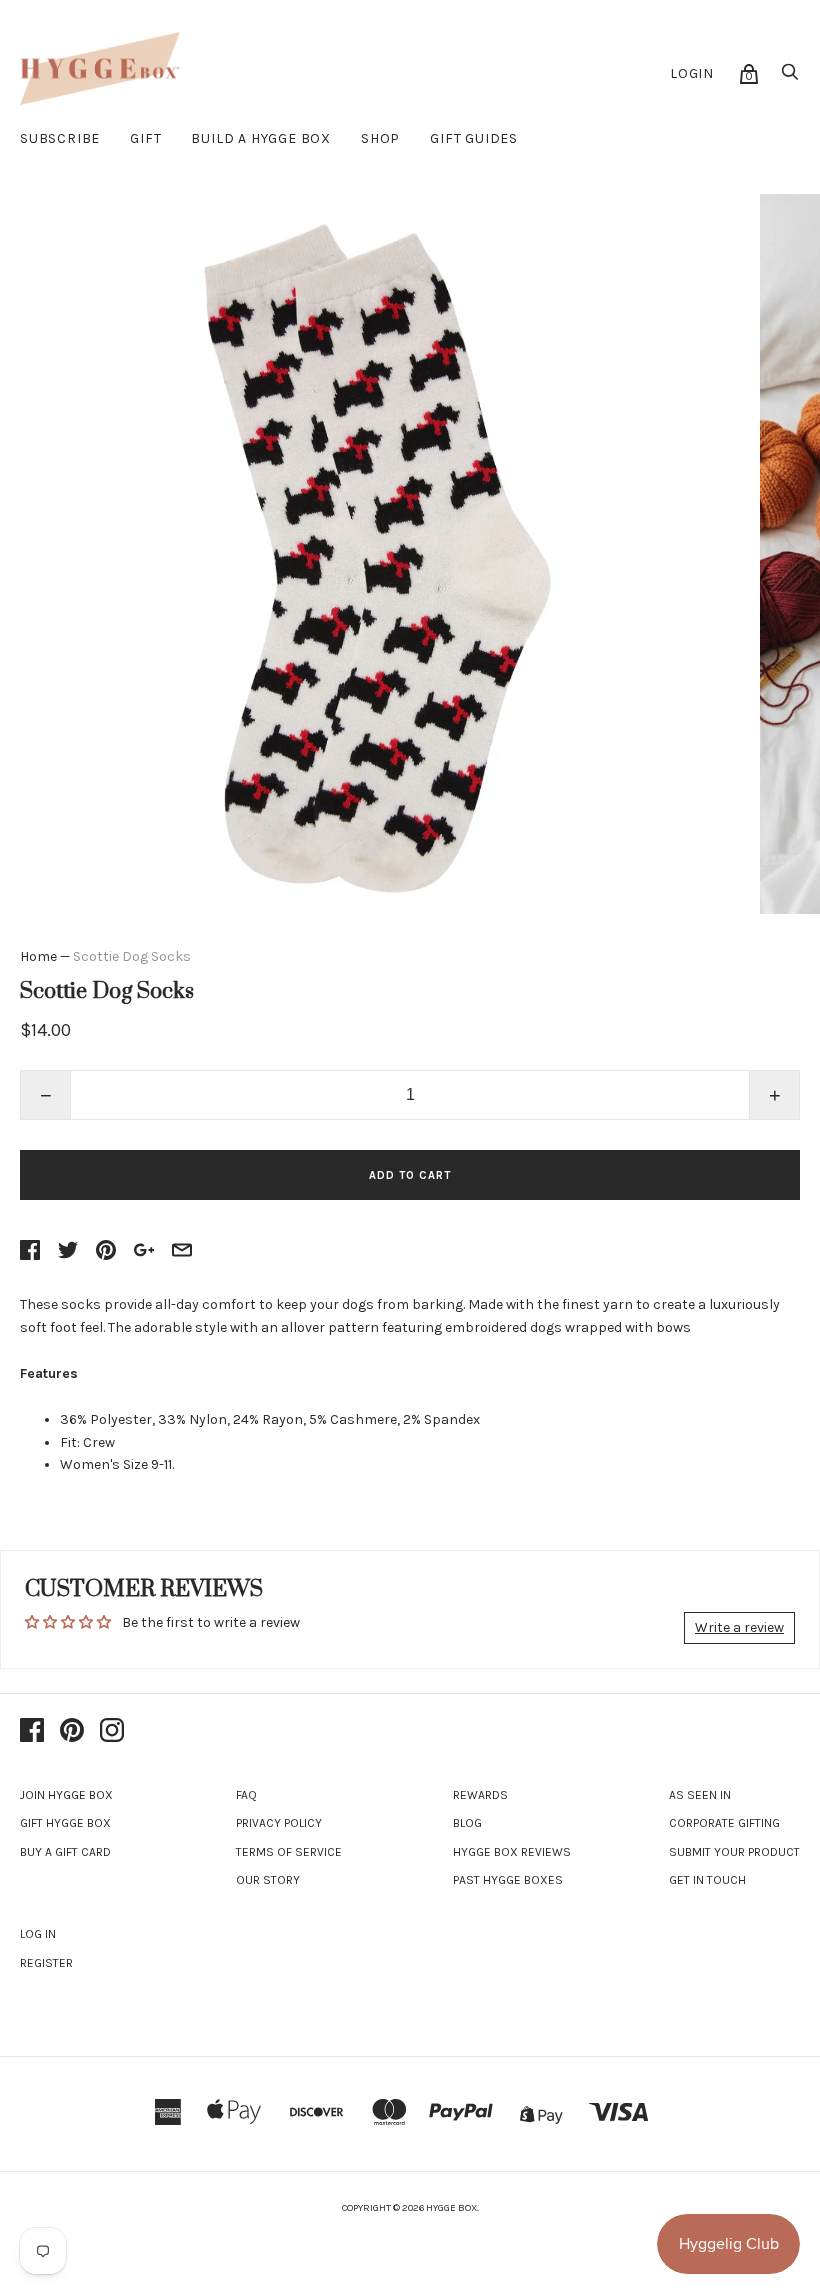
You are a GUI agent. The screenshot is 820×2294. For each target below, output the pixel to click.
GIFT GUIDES (474, 138)
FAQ (246, 1795)
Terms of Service (289, 1852)
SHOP (380, 138)
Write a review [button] (739, 1627)
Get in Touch (707, 1880)
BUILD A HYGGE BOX (261, 138)
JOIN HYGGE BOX (66, 1795)
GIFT (145, 138)
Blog (467, 1823)
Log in (38, 1934)
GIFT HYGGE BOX (65, 1823)
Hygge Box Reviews (512, 1852)
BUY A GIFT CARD (65, 1852)
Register (46, 1963)
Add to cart (410, 1175)
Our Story (268, 1880)
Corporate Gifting (724, 1823)
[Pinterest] (72, 1732)
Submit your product (734, 1852)
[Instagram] (112, 1732)
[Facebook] (32, 1732)
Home (38, 956)
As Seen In (700, 1795)
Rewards (480, 1795)
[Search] (790, 77)
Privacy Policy (279, 1823)
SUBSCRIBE (60, 138)
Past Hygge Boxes (508, 1880)
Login (692, 73)
